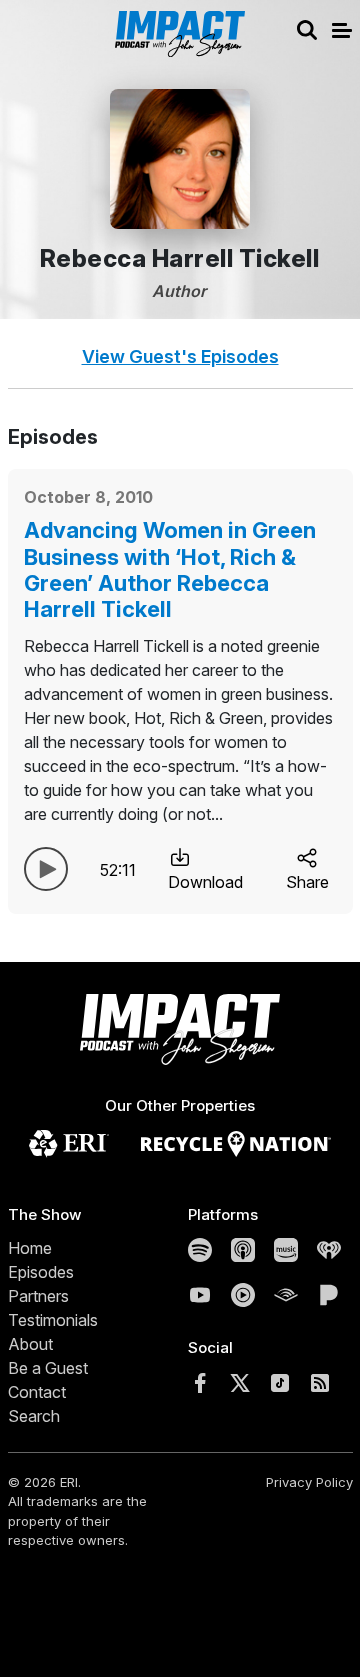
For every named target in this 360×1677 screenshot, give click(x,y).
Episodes (41, 1272)
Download (205, 882)
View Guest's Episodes (180, 356)
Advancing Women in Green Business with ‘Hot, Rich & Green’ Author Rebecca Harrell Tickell (170, 569)
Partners (38, 1296)
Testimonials (53, 1320)
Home (30, 1248)
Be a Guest (48, 1368)
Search (34, 1416)
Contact (37, 1392)
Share (307, 882)
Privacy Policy (309, 1482)
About (30, 1344)
